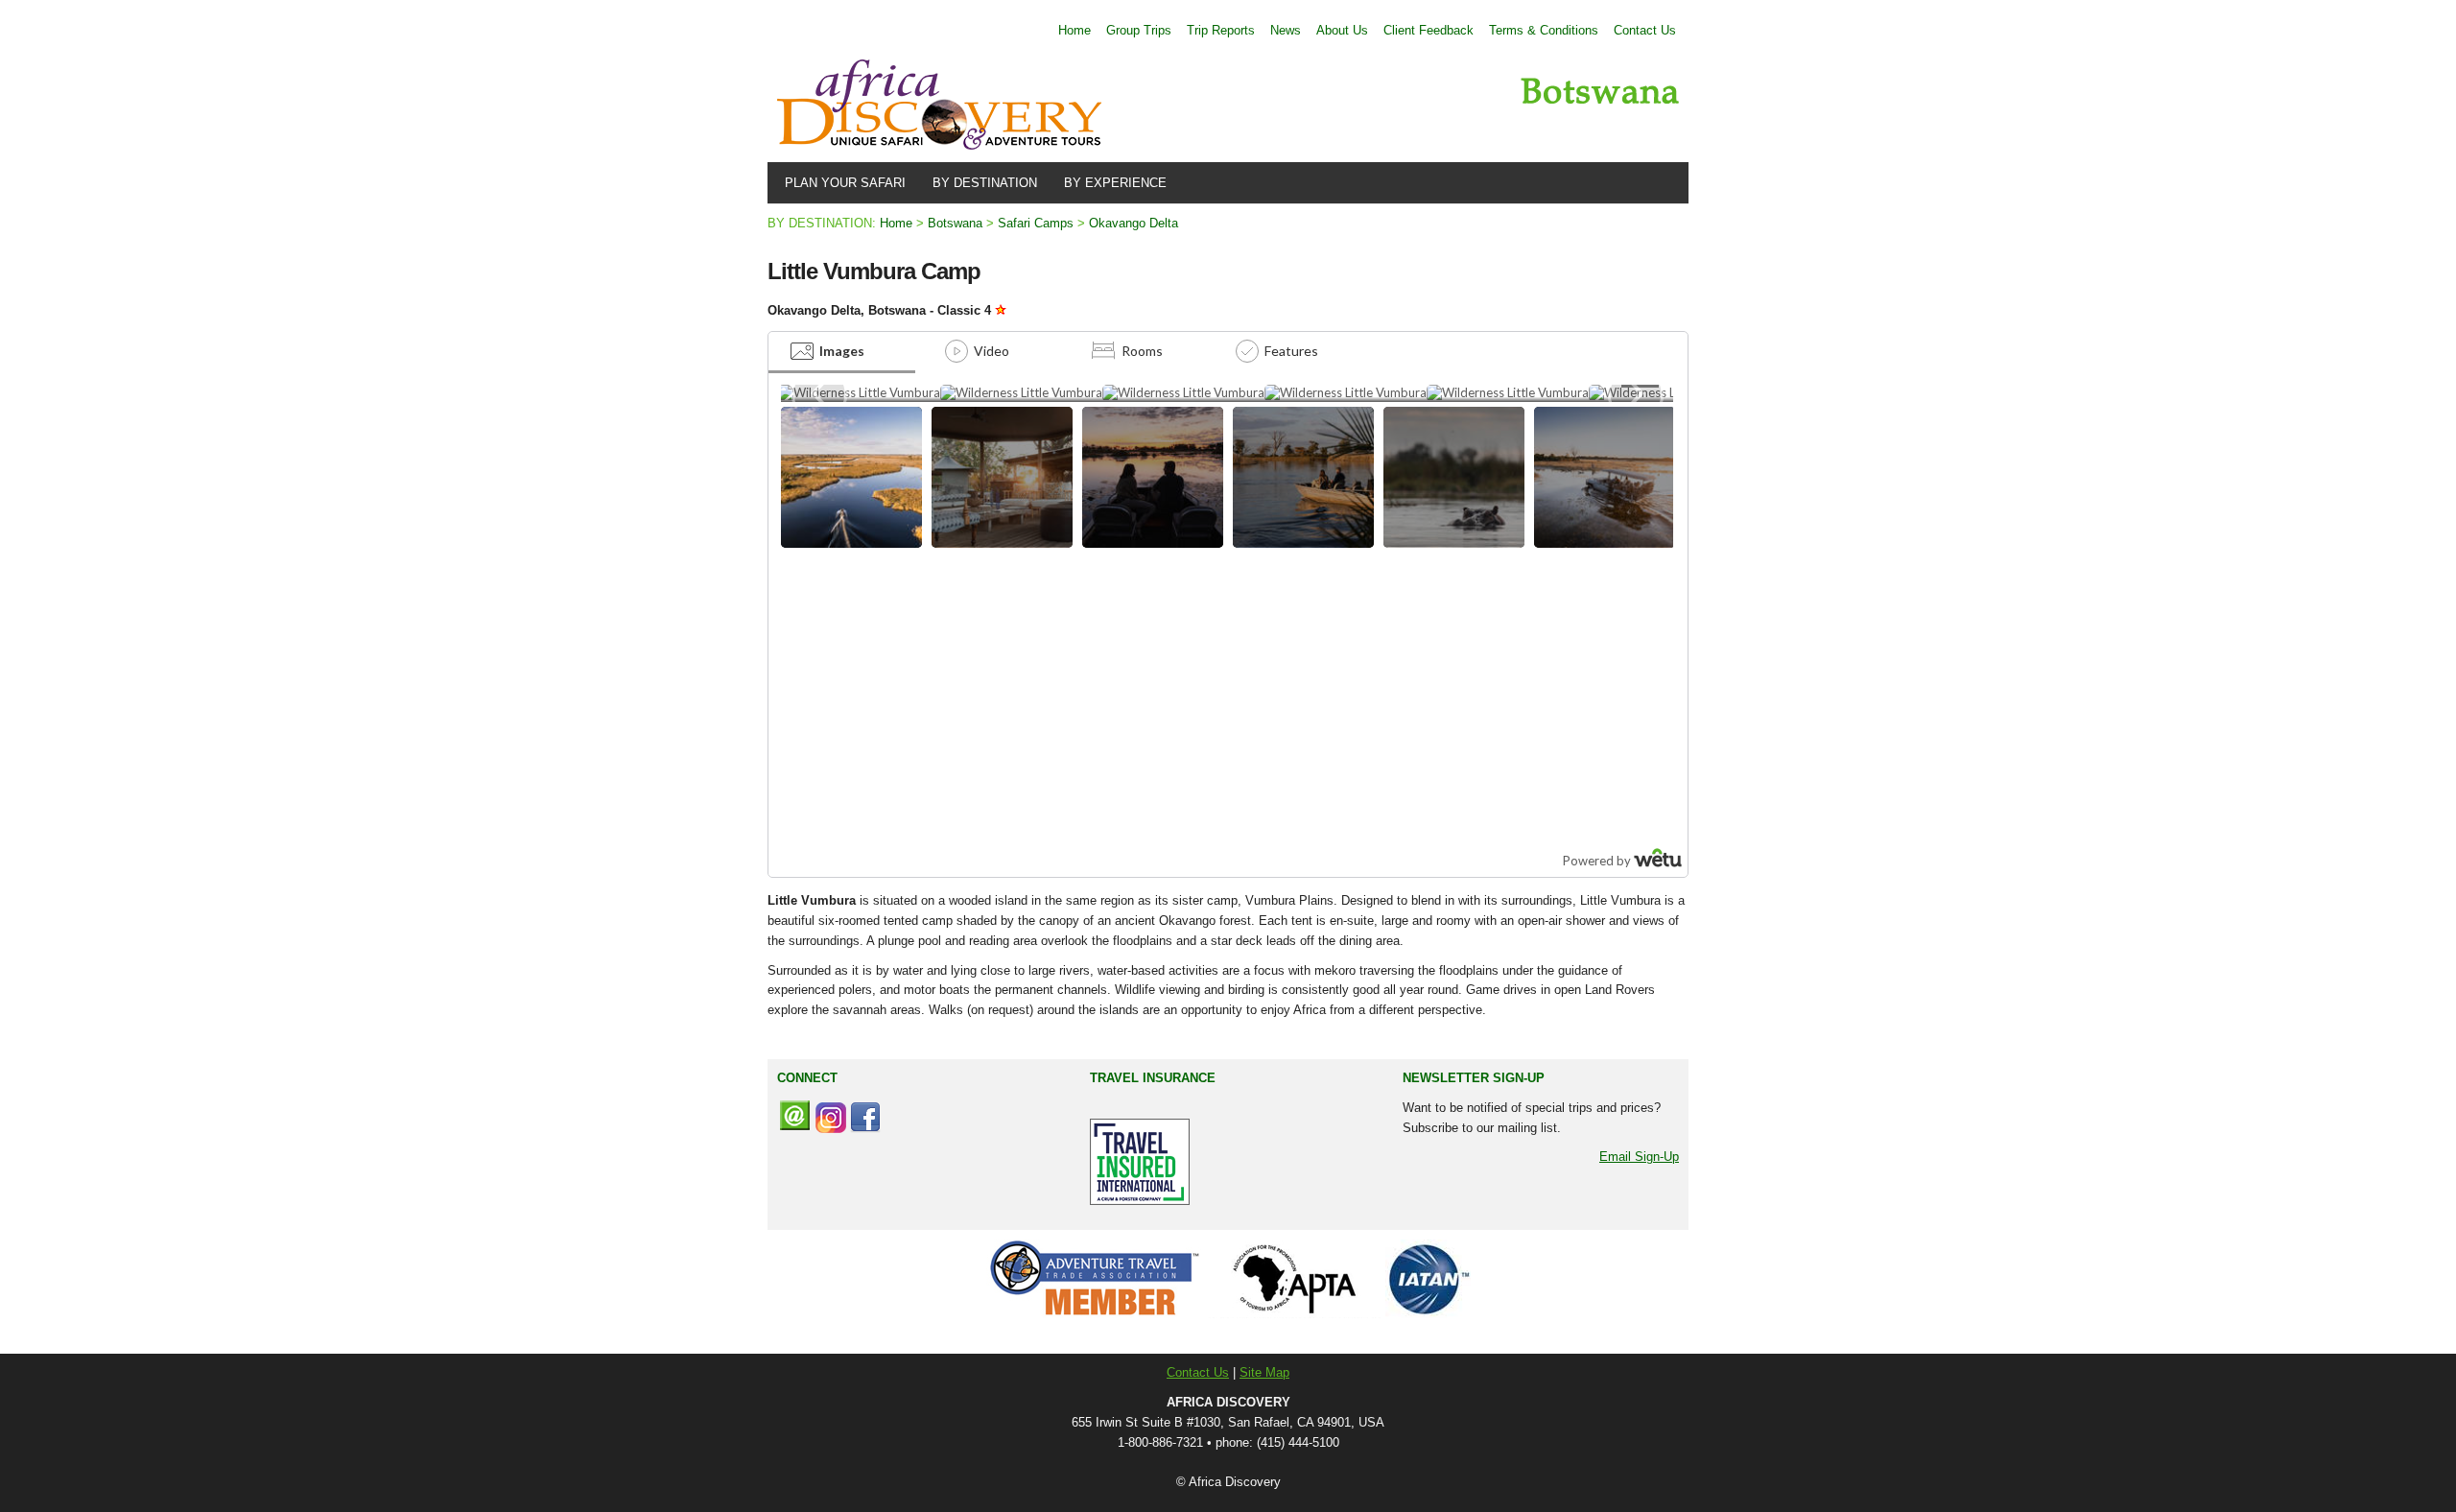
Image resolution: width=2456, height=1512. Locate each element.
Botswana (955, 223)
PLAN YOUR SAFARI (841, 183)
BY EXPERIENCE (1111, 183)
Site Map (1264, 1372)
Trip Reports (1221, 30)
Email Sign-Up (1639, 1157)
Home (1074, 30)
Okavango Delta (1134, 223)
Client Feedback (1429, 30)
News (1286, 30)
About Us (1342, 30)
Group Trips (1139, 30)
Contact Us (1645, 30)
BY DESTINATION (981, 183)
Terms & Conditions (1544, 30)
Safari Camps (1036, 223)
